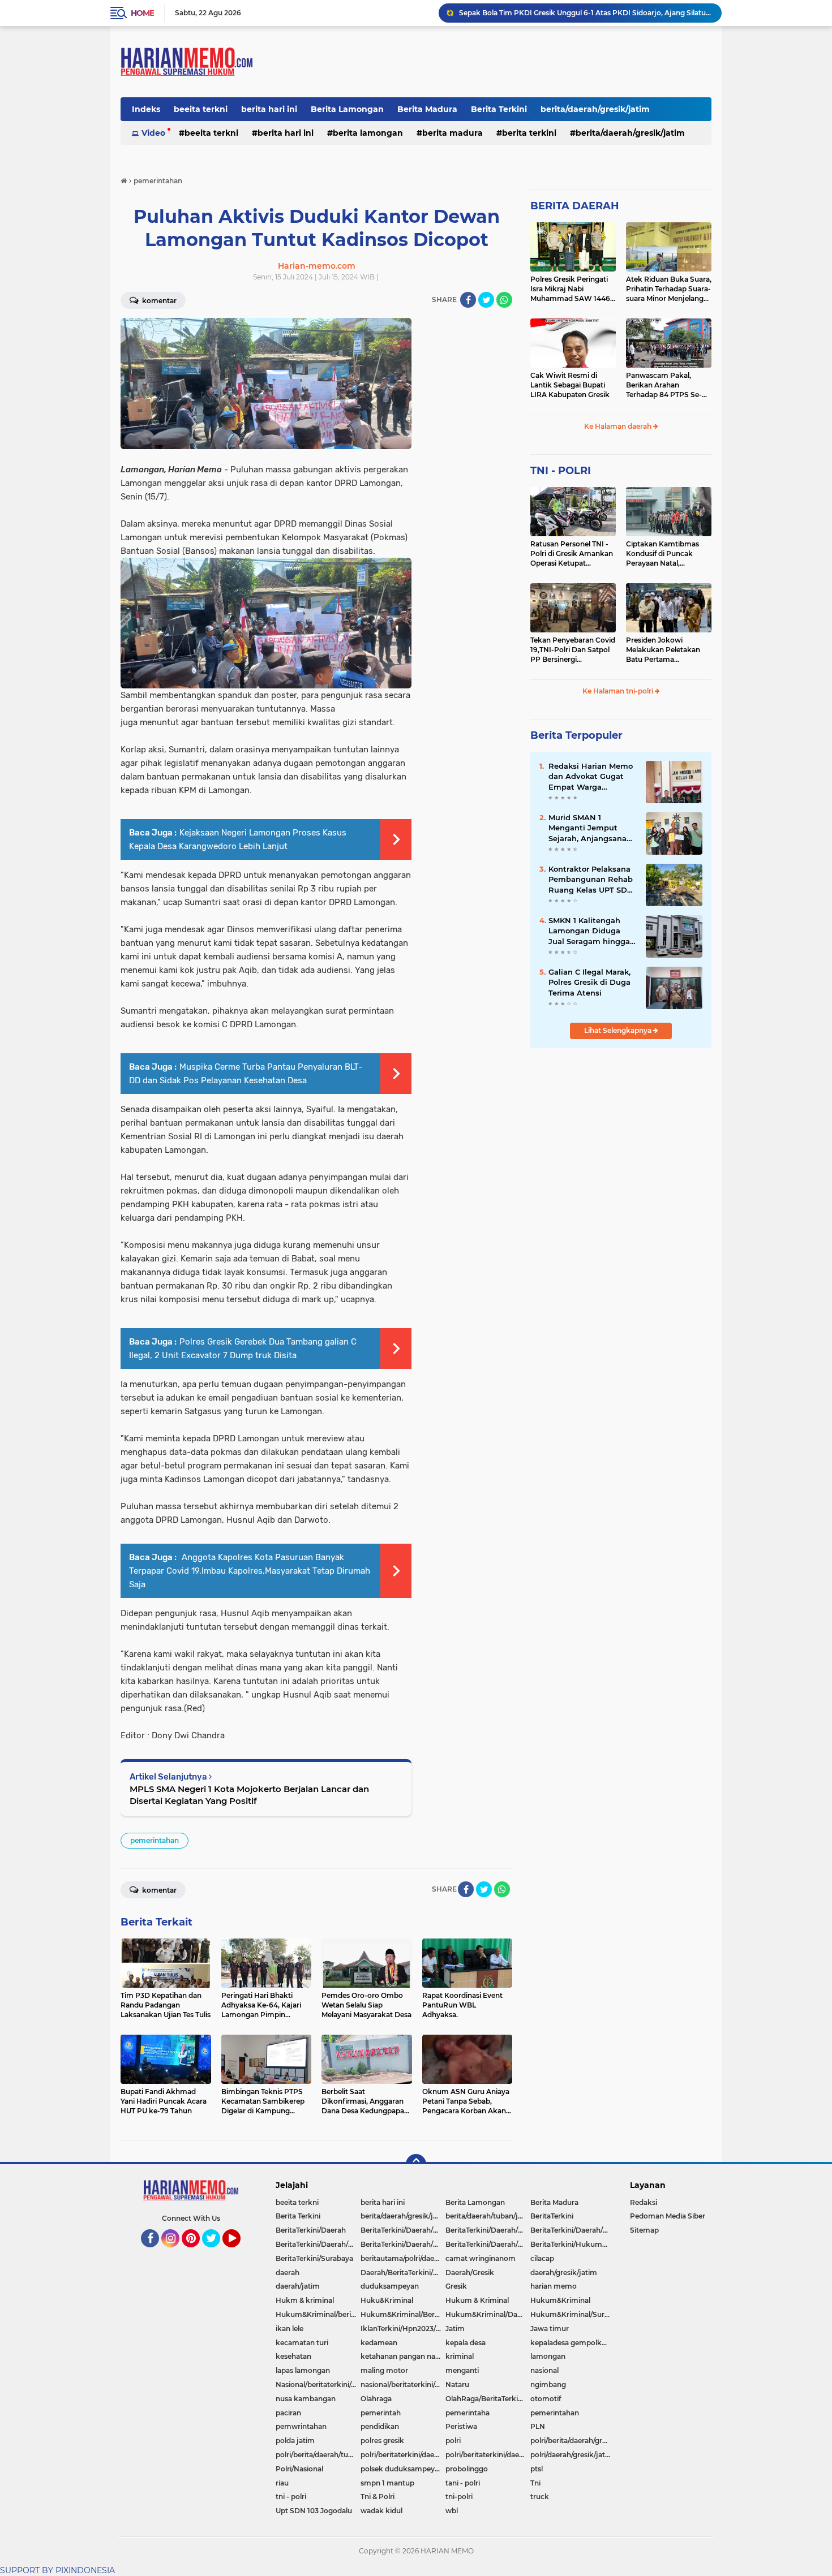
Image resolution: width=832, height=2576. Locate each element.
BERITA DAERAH (575, 206)
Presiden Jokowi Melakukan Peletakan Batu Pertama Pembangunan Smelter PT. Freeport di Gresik (666, 650)
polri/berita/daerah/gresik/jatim (573, 2441)
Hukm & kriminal (305, 2300)
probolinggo (467, 2469)
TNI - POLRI (561, 471)
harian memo (554, 2286)
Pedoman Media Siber (668, 2216)
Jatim (455, 2329)
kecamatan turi (302, 2343)
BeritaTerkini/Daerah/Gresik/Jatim (488, 2230)
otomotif (546, 2399)
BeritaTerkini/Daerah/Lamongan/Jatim (573, 2230)
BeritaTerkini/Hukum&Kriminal (573, 2244)
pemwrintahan (301, 2426)
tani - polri (463, 2483)
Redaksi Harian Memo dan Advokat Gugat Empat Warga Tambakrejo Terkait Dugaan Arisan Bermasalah (591, 777)
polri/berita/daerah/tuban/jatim (318, 2455)
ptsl (537, 2469)
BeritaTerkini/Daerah (311, 2230)
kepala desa (466, 2343)
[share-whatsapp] (504, 300)
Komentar (158, 301)
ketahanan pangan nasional (403, 2356)
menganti (462, 2370)
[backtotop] (416, 2164)
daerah (288, 2273)
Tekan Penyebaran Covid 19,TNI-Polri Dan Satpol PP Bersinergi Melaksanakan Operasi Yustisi (573, 650)
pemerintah (381, 2413)
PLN (538, 2426)
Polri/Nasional (299, 2469)
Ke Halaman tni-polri (619, 691)
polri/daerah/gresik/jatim (572, 2455)
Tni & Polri (378, 2497)
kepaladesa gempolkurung (573, 2343)
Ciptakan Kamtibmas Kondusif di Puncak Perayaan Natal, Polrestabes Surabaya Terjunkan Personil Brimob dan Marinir (663, 554)
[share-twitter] (486, 300)
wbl (452, 2511)
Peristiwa (461, 2426)
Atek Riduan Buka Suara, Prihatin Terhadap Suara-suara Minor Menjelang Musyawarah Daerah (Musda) (669, 289)
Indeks (146, 109)
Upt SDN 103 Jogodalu (314, 2511)
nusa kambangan (306, 2399)
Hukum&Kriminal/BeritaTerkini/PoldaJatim (403, 2314)
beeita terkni (201, 109)
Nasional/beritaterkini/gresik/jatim (318, 2385)
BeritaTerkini (552, 2216)
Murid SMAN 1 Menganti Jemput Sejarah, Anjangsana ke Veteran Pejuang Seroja (587, 828)
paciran (288, 2413)
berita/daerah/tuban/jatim (488, 2216)
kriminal (460, 2356)
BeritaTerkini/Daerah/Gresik (403, 2230)
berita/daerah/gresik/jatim (595, 109)
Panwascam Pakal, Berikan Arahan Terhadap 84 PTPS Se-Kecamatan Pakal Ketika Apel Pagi (668, 385)
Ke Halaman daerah (619, 426)
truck (540, 2497)
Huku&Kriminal (387, 2300)
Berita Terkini (499, 109)
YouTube (239, 2252)
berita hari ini (269, 109)
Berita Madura (427, 109)
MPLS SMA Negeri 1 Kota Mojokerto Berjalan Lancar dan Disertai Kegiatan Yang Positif (249, 1795)
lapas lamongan (303, 2370)
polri (453, 2441)
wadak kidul (381, 2511)
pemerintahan (155, 1840)
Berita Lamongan (347, 109)
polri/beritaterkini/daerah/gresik (403, 2455)
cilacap (542, 2258)
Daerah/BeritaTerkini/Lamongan (403, 2273)
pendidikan (380, 2426)
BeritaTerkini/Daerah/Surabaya (403, 2244)
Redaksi (644, 2202)
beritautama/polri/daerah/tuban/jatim (403, 2258)
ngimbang (548, 2385)
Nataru (457, 2385)
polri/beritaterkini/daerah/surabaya (488, 2455)
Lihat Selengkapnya (619, 1030)
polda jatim (295, 2441)
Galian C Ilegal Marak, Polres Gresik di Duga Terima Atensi (589, 982)
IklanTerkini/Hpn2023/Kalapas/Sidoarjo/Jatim (403, 2329)
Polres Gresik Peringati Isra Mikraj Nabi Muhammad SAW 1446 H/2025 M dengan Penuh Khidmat (572, 289)
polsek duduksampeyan (402, 2469)
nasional (544, 2370)
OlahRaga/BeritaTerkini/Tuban (488, 2399)
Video (153, 133)
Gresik (456, 2286)
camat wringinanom (481, 2258)
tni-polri (459, 2497)
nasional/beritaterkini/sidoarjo (403, 2385)
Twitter (216, 2252)
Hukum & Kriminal (477, 2300)
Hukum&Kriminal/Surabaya (573, 2314)
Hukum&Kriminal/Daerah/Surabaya (488, 2314)
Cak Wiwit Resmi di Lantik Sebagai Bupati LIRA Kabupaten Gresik (570, 385)
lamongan (548, 2356)
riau (282, 2483)
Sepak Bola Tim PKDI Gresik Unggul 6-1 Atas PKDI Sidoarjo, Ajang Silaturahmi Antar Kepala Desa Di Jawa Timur (585, 13)
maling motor (384, 2370)
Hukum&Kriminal (560, 2300)
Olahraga (376, 2399)
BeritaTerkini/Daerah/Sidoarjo (318, 2244)
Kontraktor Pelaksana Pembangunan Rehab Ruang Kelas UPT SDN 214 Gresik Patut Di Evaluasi (591, 880)
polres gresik (382, 2441)
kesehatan (293, 2356)
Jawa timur (550, 2329)
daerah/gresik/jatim (564, 2273)
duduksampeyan (390, 2286)
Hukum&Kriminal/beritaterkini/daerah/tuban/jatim (318, 2314)
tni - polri (291, 2497)
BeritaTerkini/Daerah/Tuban (488, 2244)
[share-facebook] (468, 300)
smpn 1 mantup (387, 2483)
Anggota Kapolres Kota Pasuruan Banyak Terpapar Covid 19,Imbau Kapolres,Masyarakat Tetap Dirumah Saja (250, 1571)
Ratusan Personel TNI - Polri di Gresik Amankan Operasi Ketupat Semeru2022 (572, 554)
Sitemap (644, 2230)
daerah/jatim (298, 2286)
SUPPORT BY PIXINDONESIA (57, 2570)
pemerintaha (468, 2413)
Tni (535, 2483)
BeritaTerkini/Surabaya (314, 2258)
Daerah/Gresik (470, 2273)
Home (142, 13)
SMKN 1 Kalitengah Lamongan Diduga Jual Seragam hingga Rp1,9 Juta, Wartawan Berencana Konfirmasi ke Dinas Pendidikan (591, 931)
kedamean (379, 2343)
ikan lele (290, 2329)
